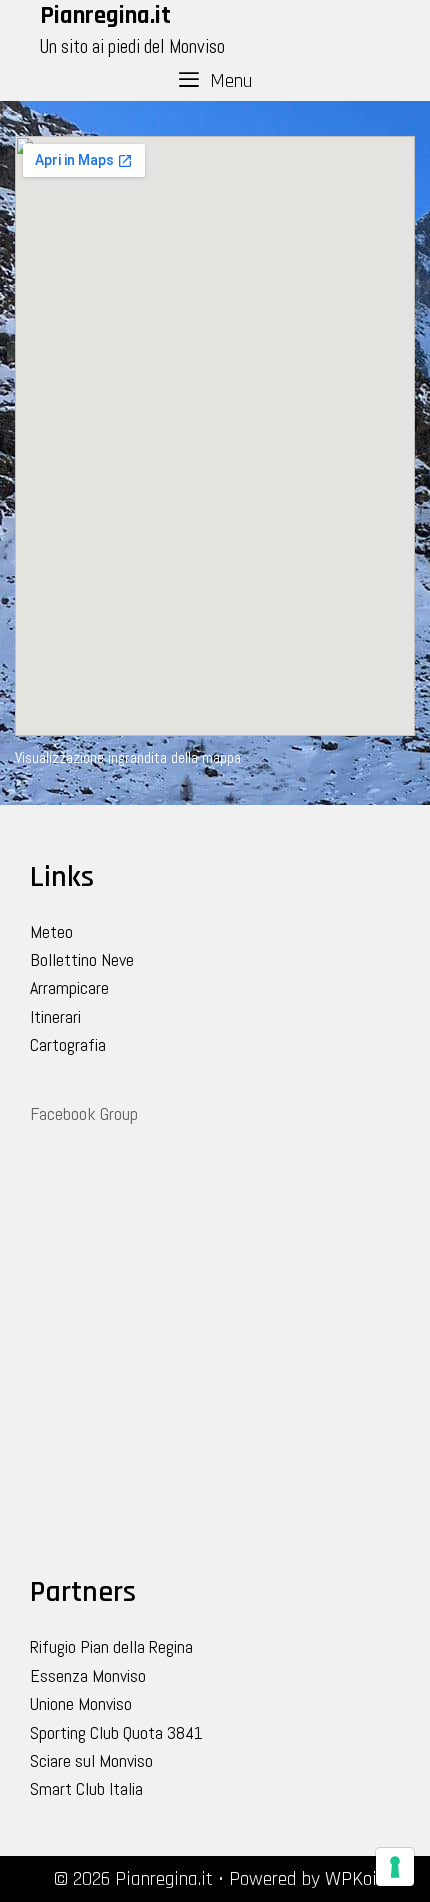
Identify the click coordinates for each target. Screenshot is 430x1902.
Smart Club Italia (86, 1788)
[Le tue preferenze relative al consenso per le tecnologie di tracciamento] (395, 1867)
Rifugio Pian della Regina (111, 1646)
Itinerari (55, 1016)
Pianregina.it (105, 16)
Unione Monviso (81, 1703)
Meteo (51, 931)
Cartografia (68, 1044)
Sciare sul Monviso (91, 1760)
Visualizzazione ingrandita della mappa (128, 758)
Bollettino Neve (82, 959)
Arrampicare (69, 987)
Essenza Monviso (88, 1675)
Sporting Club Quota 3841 (116, 1732)
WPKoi (351, 1879)
